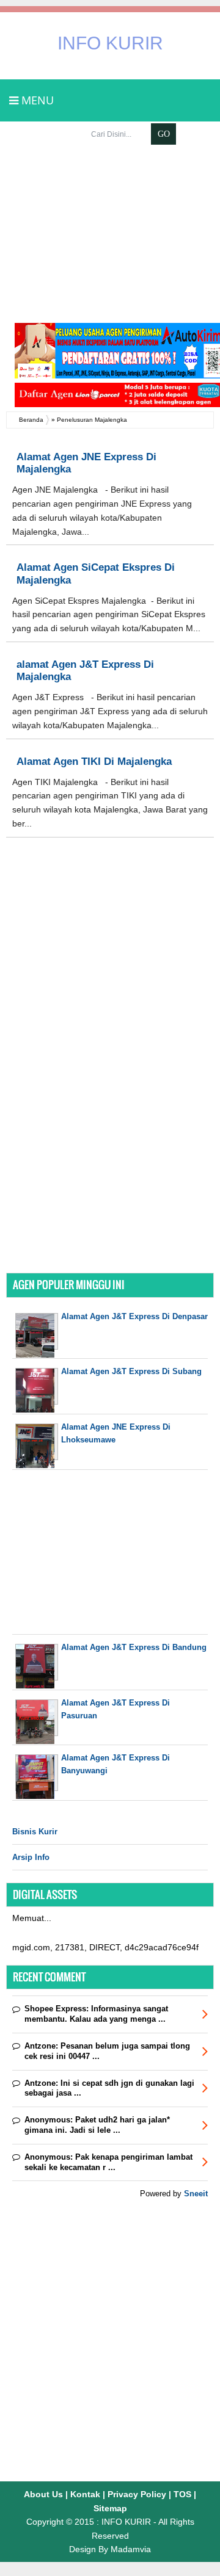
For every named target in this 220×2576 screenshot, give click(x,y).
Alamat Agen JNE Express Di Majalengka (86, 463)
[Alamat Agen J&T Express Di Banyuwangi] (37, 1796)
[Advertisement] (110, 234)
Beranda (31, 420)
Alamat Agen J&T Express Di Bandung (134, 1647)
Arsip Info (31, 1857)
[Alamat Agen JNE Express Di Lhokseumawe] (37, 1465)
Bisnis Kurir (35, 1832)
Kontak (85, 2494)
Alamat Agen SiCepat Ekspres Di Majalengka (96, 573)
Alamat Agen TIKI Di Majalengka (94, 762)
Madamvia (131, 2549)
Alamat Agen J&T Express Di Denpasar (134, 1316)
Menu (36, 100)
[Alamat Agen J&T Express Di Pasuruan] (37, 1741)
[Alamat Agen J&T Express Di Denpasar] (37, 1355)
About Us (43, 2494)
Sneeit (196, 2194)
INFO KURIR (110, 43)
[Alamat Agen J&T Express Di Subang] (37, 1410)
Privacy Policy (137, 2494)
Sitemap (110, 2508)
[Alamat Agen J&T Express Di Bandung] (37, 1686)
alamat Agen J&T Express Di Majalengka (85, 671)
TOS (182, 2494)
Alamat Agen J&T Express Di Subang (131, 1371)
